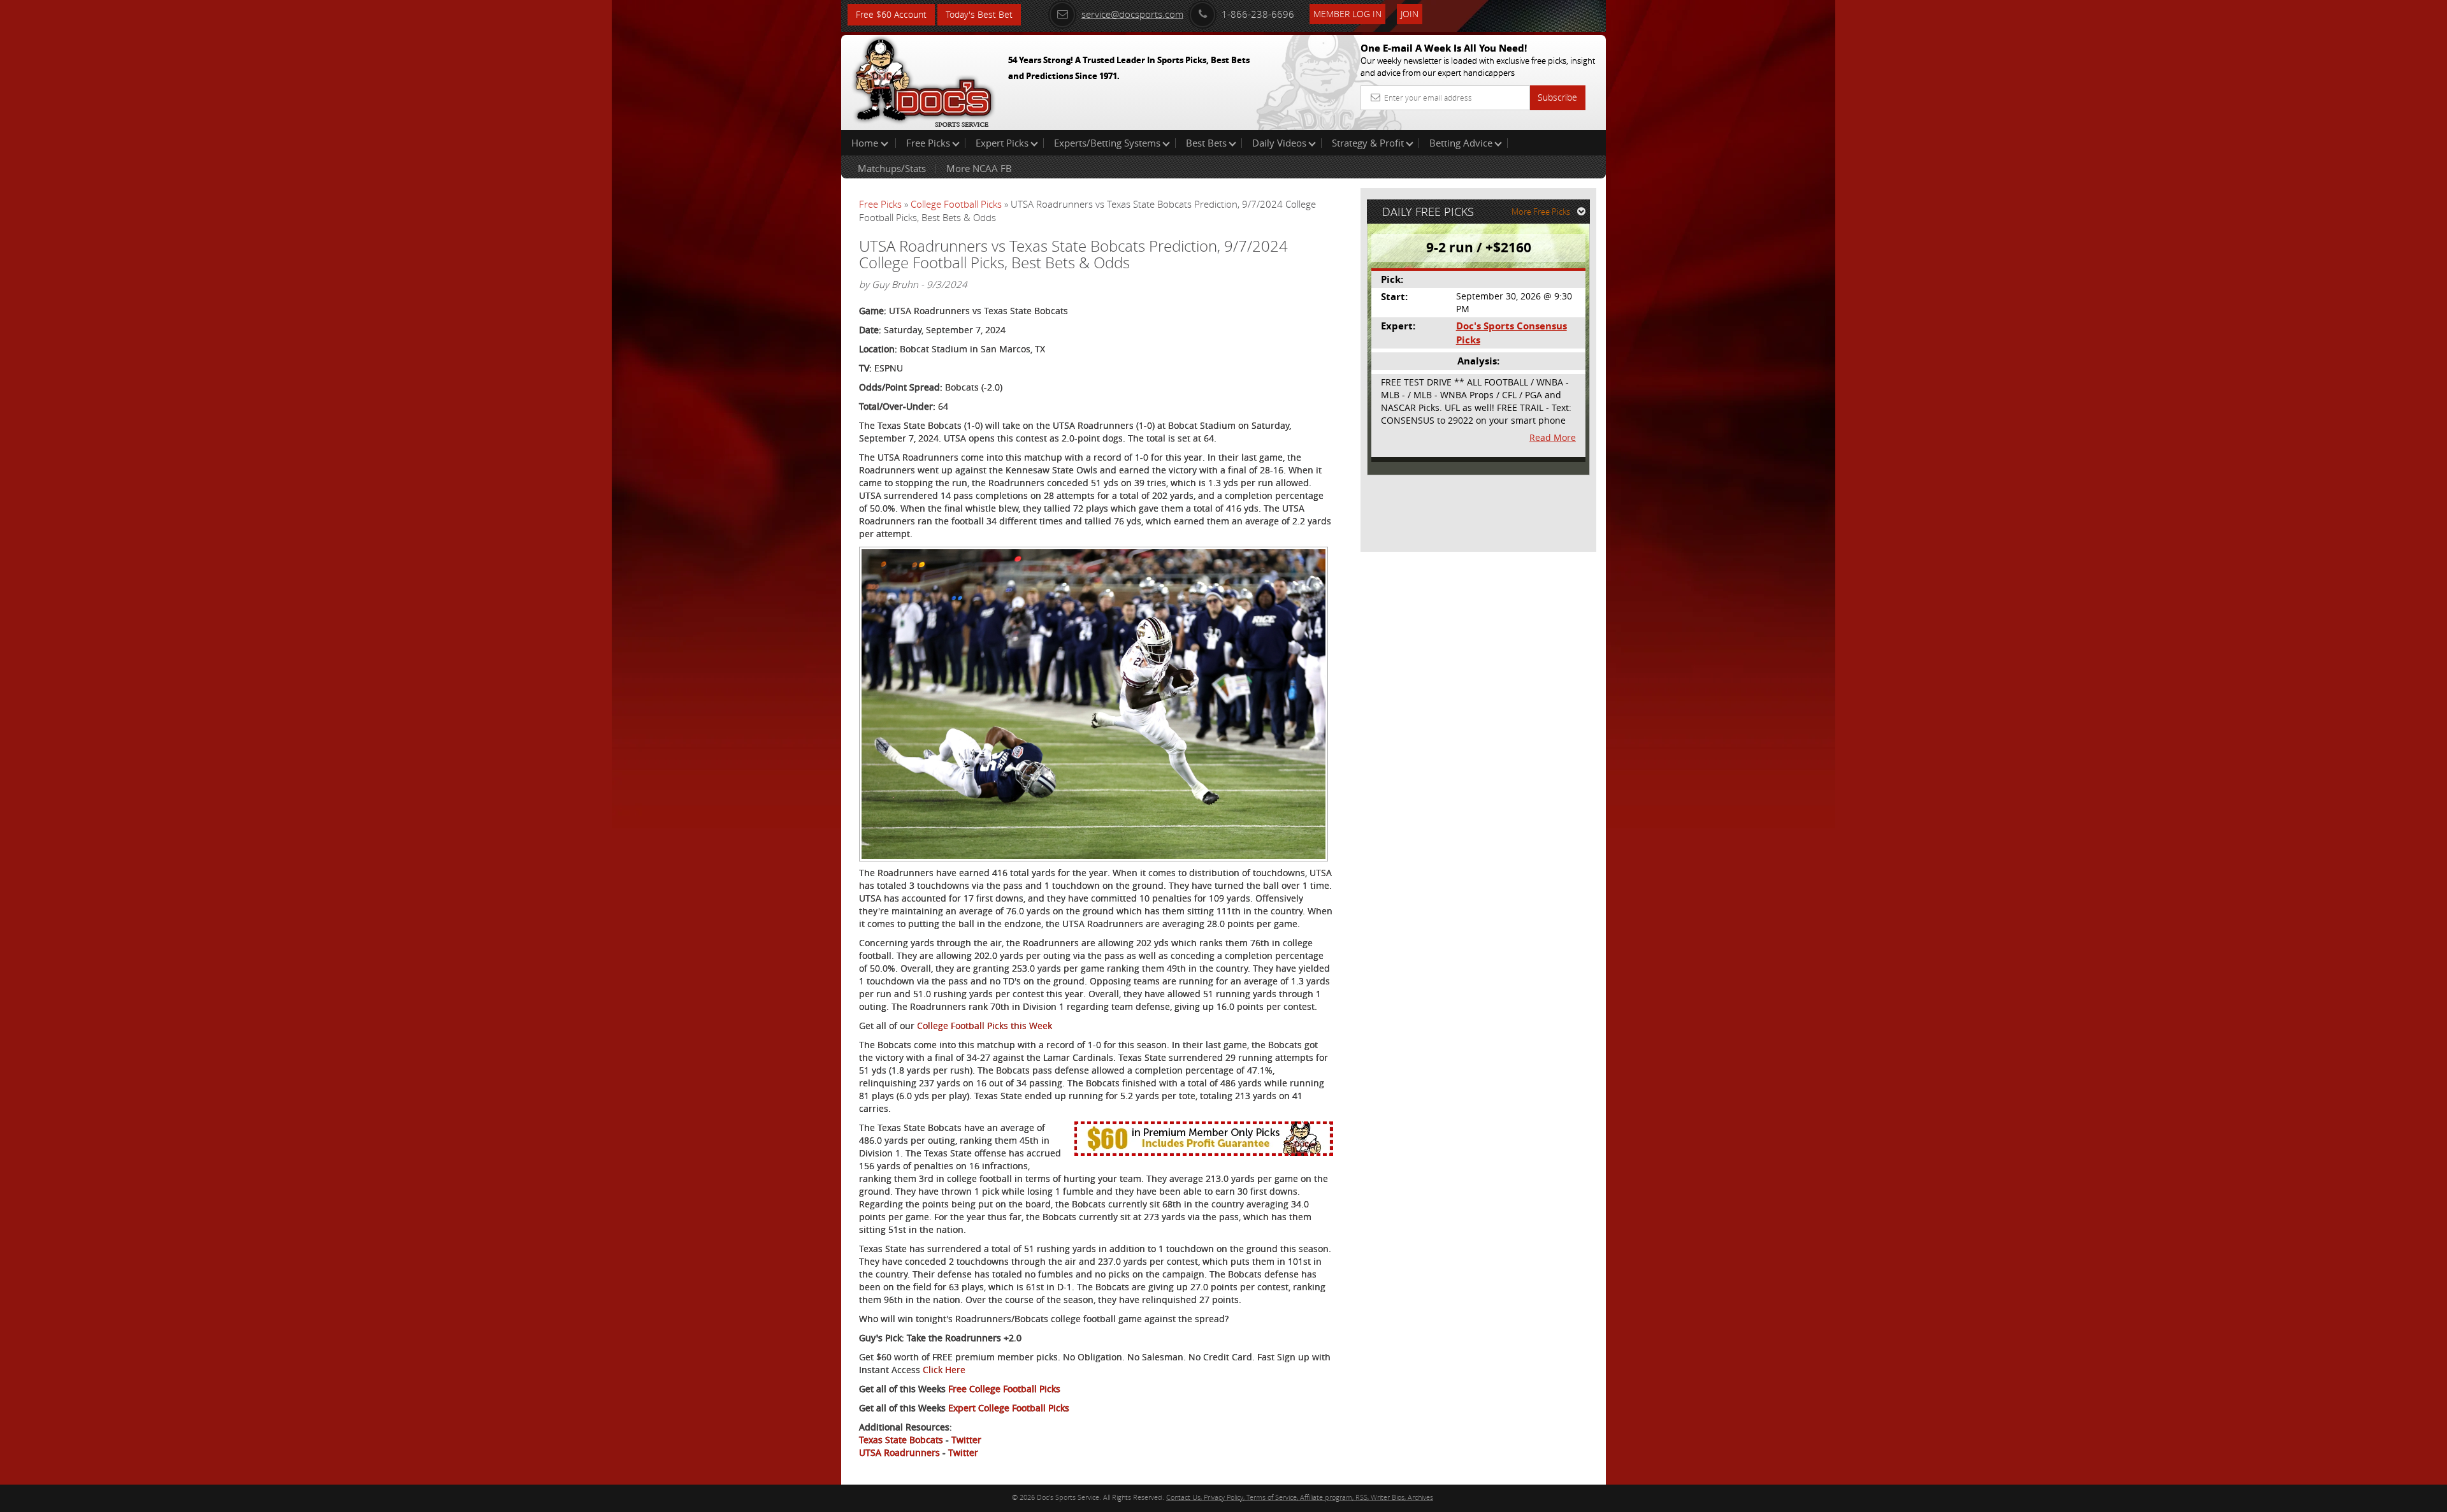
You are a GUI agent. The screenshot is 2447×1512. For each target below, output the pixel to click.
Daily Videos (1279, 143)
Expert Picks (1002, 143)
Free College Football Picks (1004, 1389)
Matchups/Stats (892, 168)
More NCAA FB (979, 168)
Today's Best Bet (979, 14)
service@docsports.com (1132, 14)
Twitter (966, 1440)
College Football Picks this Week (985, 1026)
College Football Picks (956, 204)
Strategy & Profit (1368, 143)
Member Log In (1347, 14)
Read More (1553, 437)
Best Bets (1206, 143)
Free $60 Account (891, 14)
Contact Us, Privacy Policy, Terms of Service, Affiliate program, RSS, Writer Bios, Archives (1300, 1497)
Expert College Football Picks (1009, 1408)
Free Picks (928, 143)
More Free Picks (1541, 212)
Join (1410, 14)
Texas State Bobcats (901, 1440)
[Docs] (923, 80)
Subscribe (1557, 97)
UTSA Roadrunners (899, 1452)
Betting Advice (1461, 143)
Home (866, 143)
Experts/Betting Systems (1107, 143)
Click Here (944, 1370)
